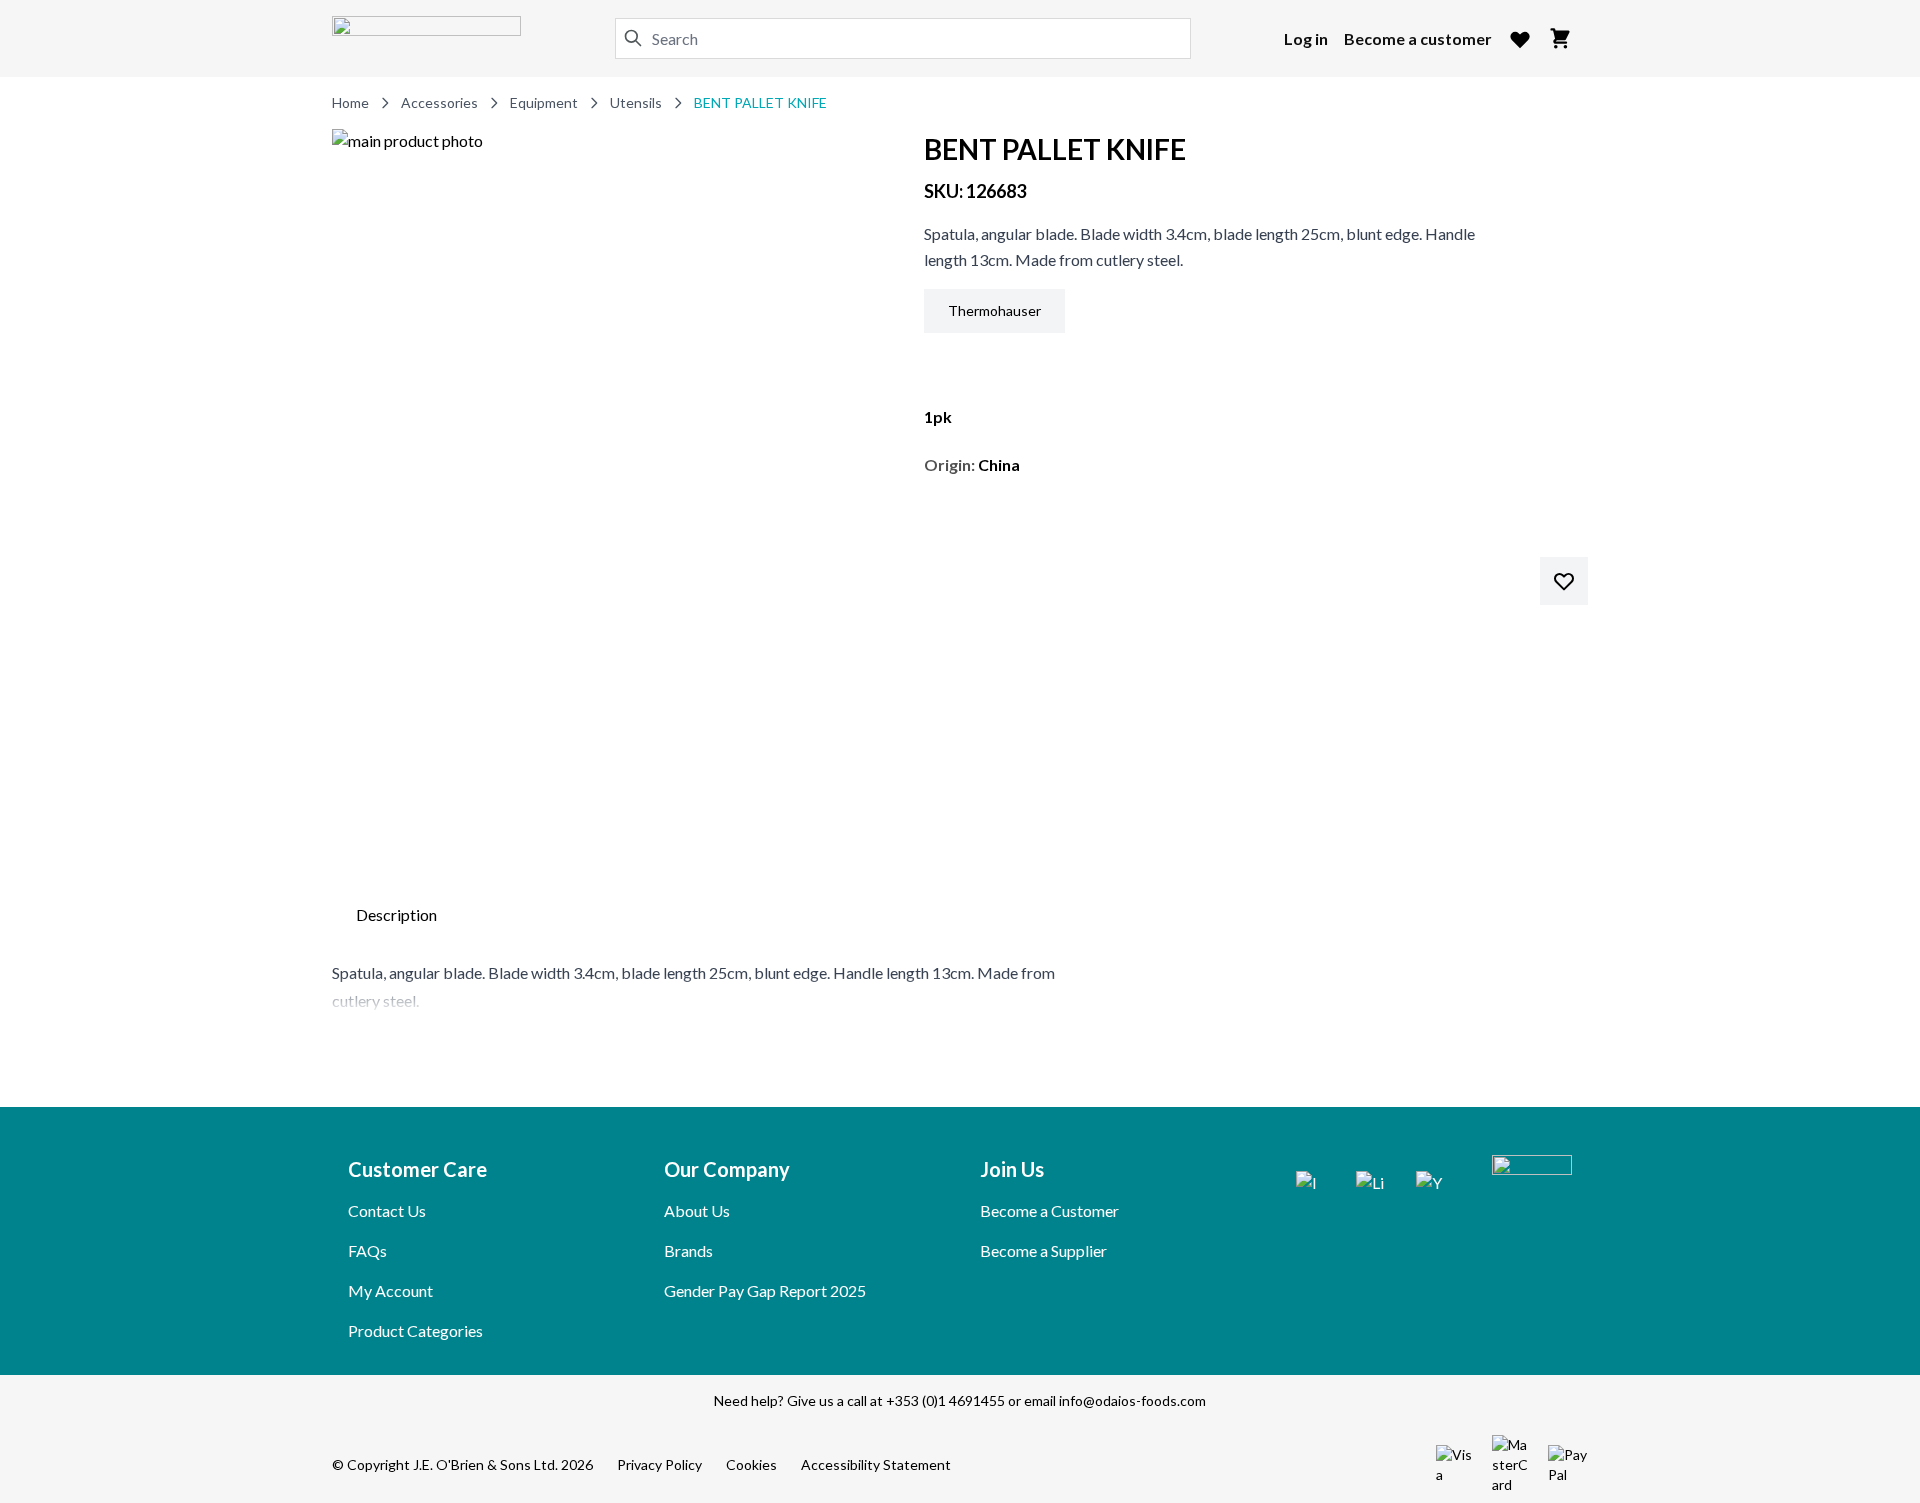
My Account (390, 1290)
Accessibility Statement (876, 1464)
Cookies (751, 1464)
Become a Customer (1049, 1210)
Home (350, 102)
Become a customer (1418, 38)
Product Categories (415, 1330)
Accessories (439, 102)
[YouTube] (1430, 1185)
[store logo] (426, 38)
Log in (1306, 38)
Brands (688, 1250)
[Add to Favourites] (1564, 581)
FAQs (367, 1250)
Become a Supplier (1043, 1250)
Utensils (636, 102)
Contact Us (387, 1210)
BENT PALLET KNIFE (760, 102)
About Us (697, 1210)
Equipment (544, 102)
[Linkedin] (1370, 1185)
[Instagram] (1310, 1185)
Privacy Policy (659, 1464)
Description (396, 914)
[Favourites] (1520, 39)
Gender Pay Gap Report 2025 (765, 1290)
